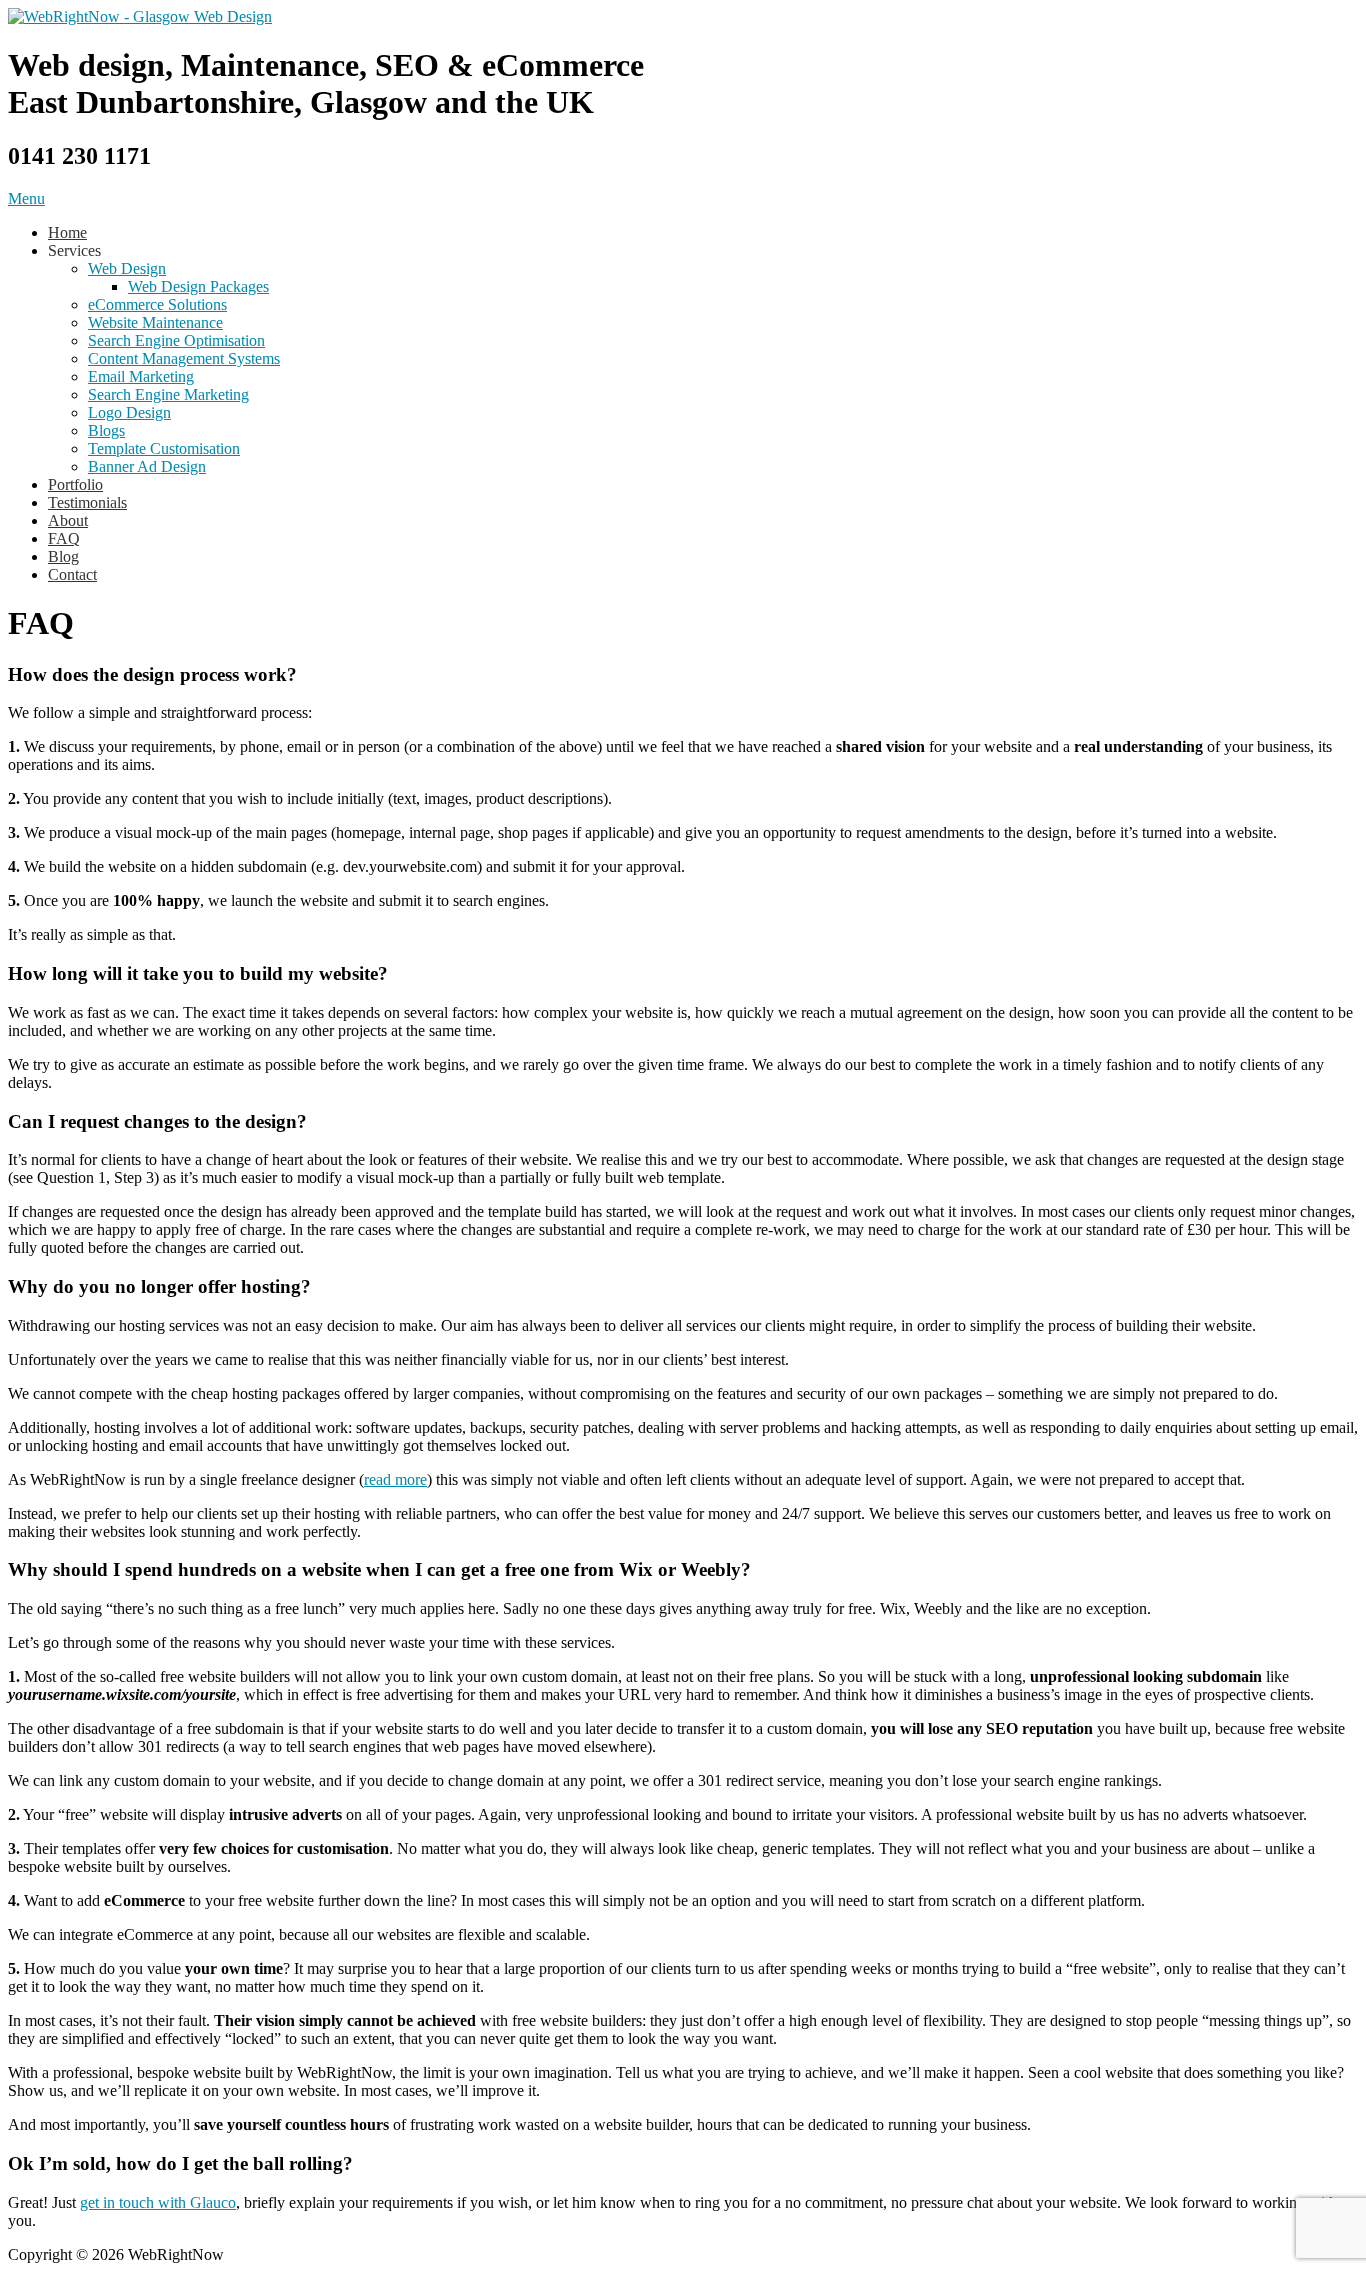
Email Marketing (141, 376)
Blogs (106, 430)
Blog (63, 556)
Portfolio (75, 484)
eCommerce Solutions (157, 304)
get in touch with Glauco (158, 2202)
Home (67, 232)
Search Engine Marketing (168, 394)
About (68, 520)
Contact (72, 574)
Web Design (127, 268)
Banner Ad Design (147, 466)
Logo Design (129, 412)
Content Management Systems (184, 358)
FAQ (64, 538)
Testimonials (87, 502)
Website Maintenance (155, 322)
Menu (26, 198)
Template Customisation (164, 448)
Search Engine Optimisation (176, 340)
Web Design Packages (198, 286)
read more (395, 1479)
